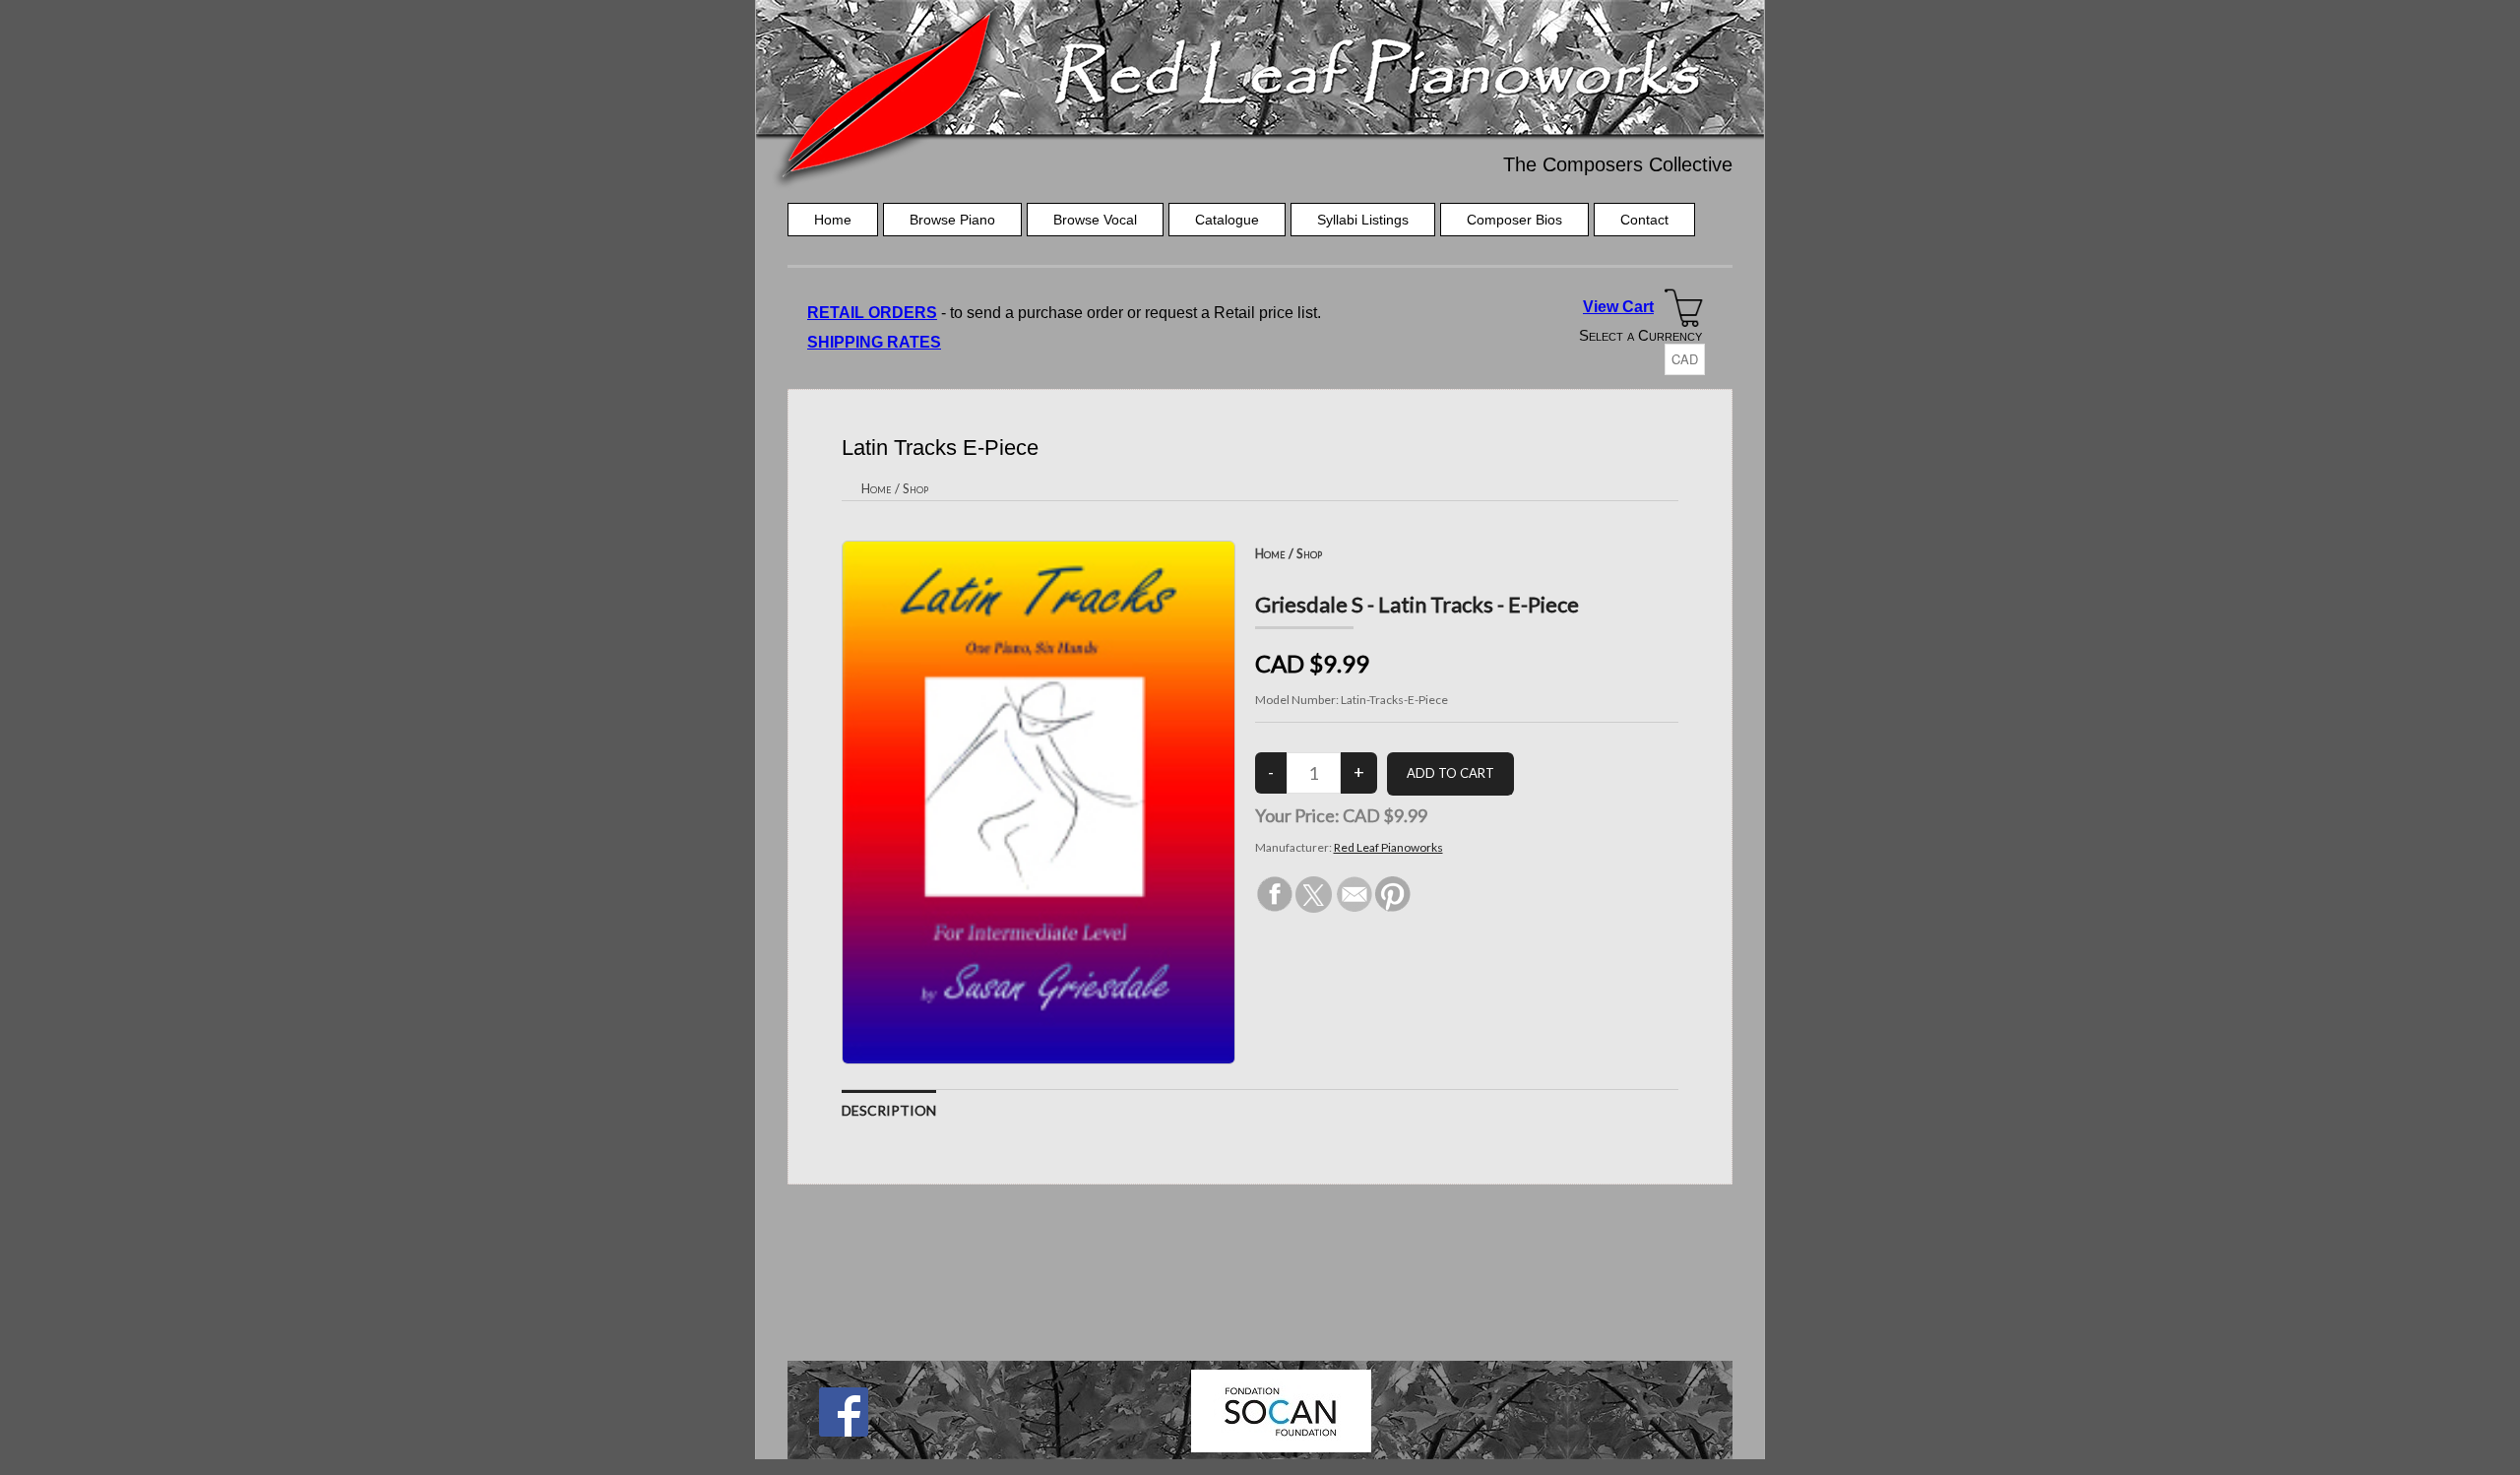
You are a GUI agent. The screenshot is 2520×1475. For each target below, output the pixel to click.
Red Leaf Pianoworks (1388, 847)
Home (833, 220)
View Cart (1618, 307)
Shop (915, 488)
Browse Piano (952, 220)
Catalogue (1227, 220)
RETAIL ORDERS (872, 313)
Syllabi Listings (1363, 220)
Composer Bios (1514, 220)
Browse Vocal (1095, 220)
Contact (1644, 220)
